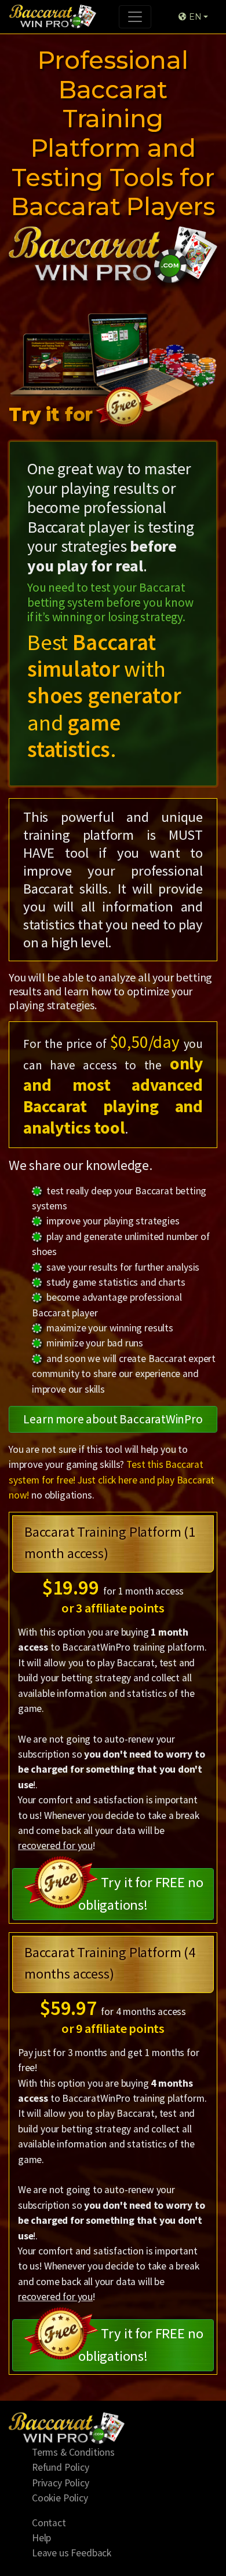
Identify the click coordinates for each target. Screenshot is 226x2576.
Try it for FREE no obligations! (141, 1894)
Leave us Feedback (72, 2553)
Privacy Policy (61, 2483)
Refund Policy (61, 2467)
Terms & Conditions (73, 2452)
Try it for (53, 414)
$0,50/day (145, 1042)
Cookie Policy (60, 2498)
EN (194, 17)
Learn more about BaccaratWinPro (113, 1419)
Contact (49, 2523)
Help (41, 2538)
